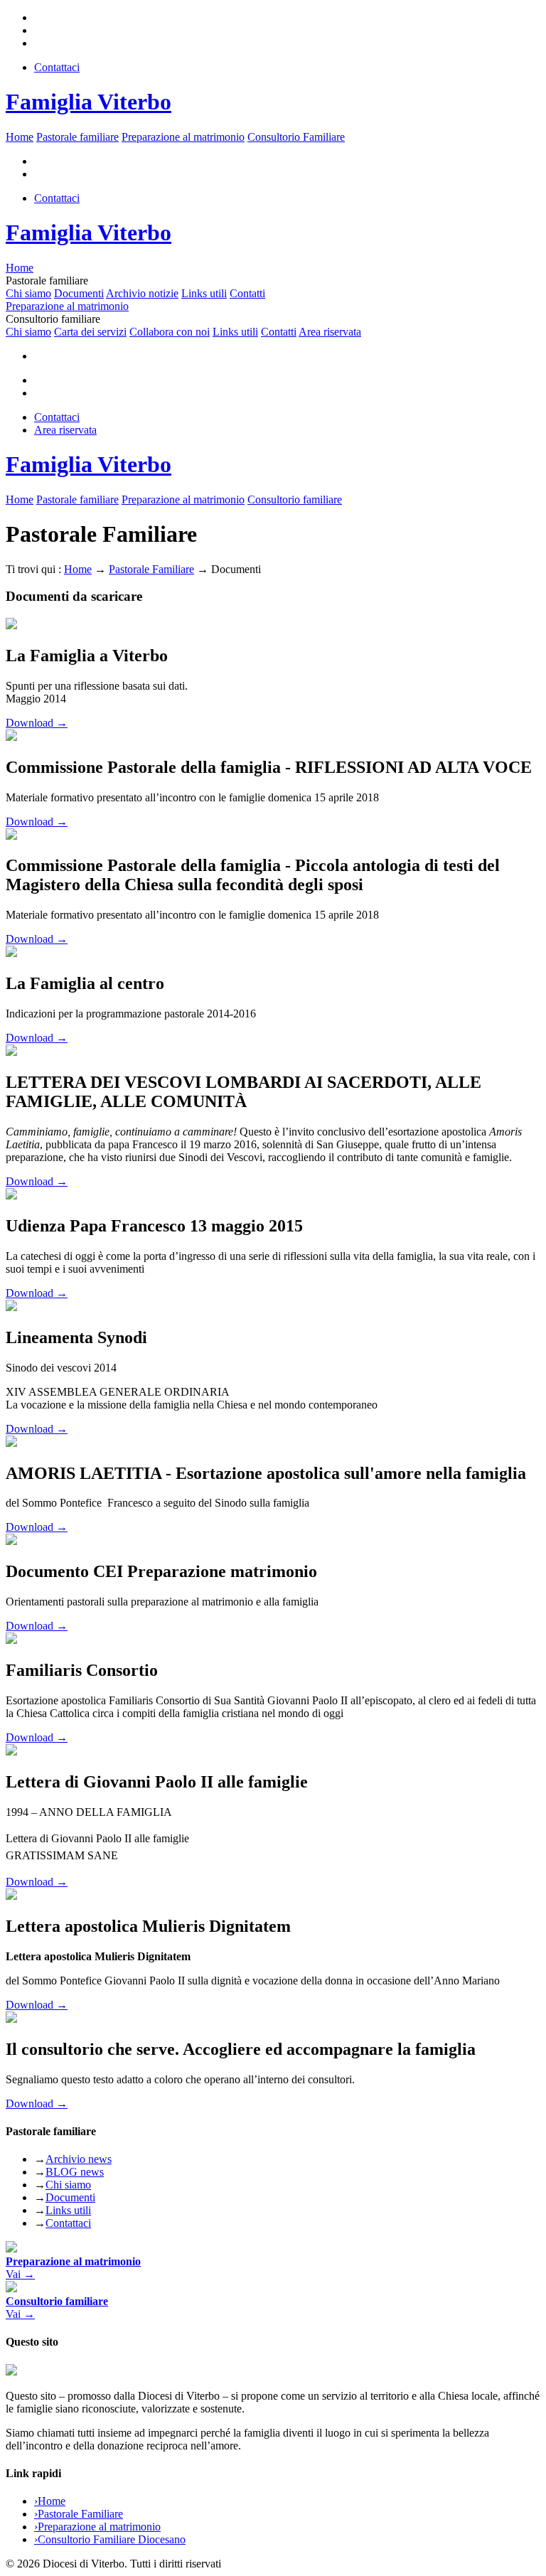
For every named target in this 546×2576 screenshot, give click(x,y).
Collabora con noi (170, 332)
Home (20, 137)
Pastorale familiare (77, 137)
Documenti (79, 293)
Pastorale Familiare (151, 569)
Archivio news (79, 2159)
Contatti (247, 293)
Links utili (204, 293)
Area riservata (330, 332)
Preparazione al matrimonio (183, 137)
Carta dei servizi (90, 332)
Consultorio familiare (295, 499)
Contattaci (57, 67)
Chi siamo (28, 293)
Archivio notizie (142, 293)
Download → (37, 723)
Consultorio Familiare (296, 137)
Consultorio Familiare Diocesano (110, 2539)
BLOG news (75, 2172)
